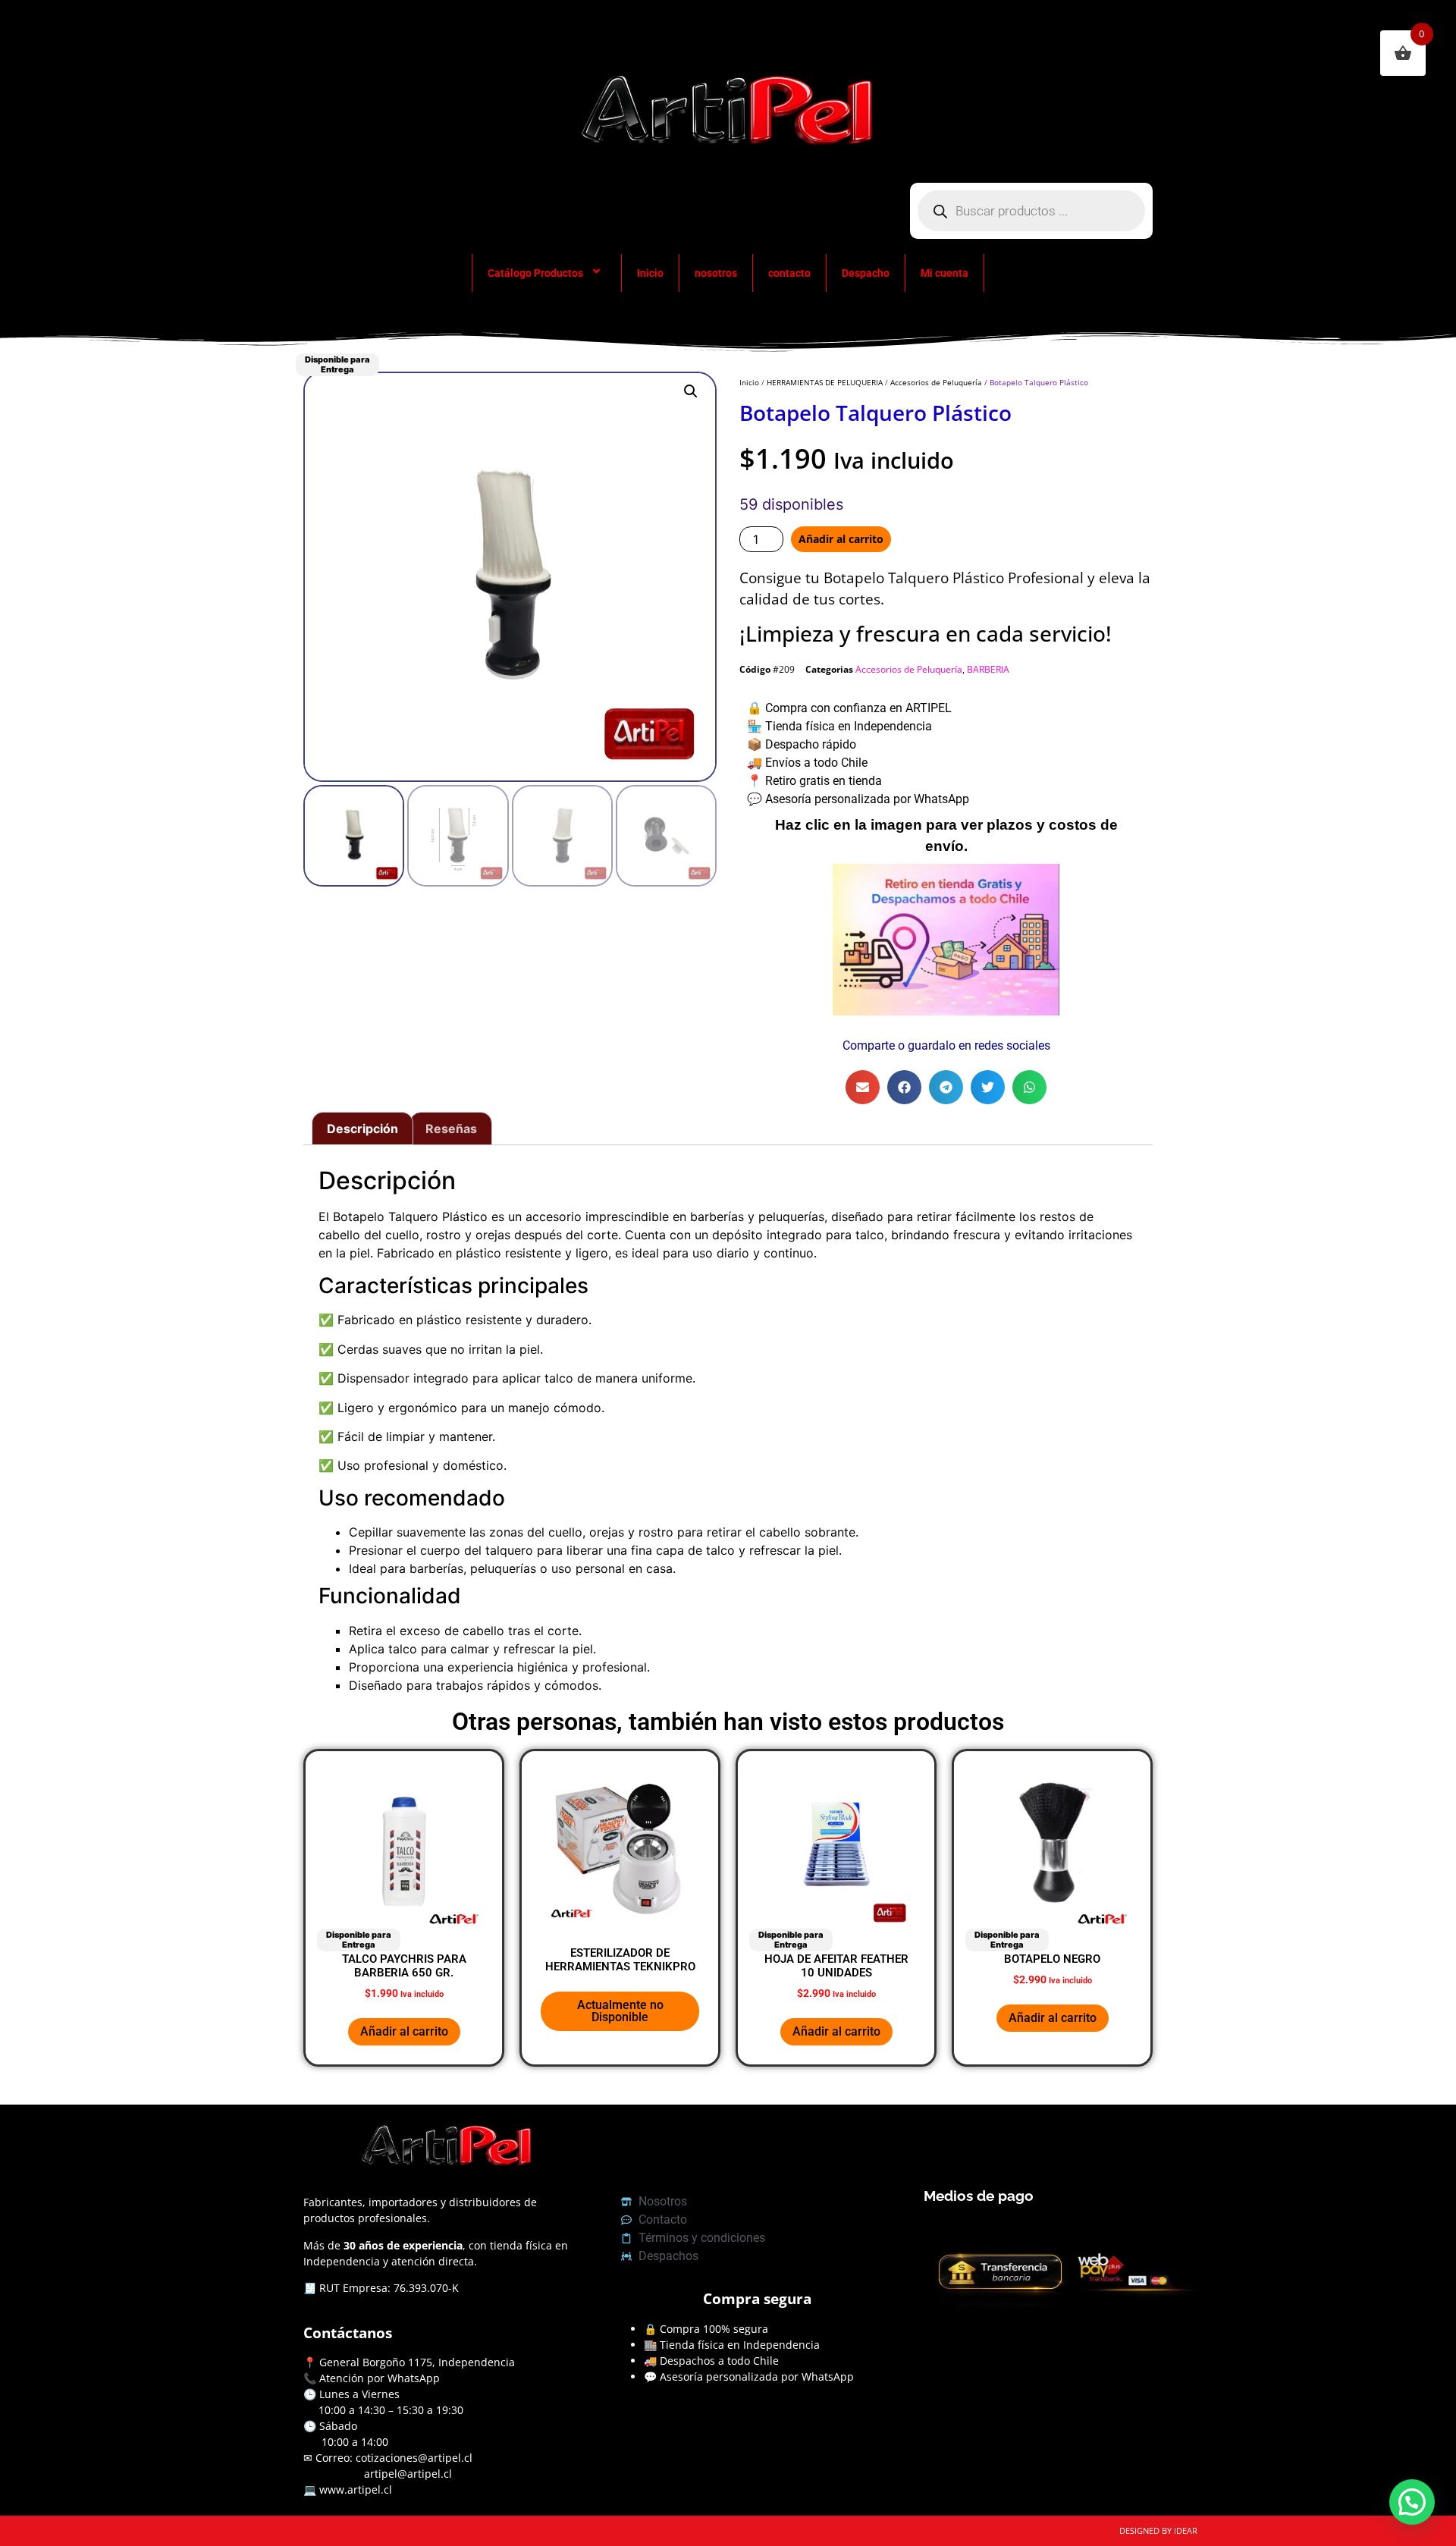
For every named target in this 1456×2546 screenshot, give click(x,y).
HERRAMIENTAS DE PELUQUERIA (825, 382)
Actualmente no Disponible (620, 2011)
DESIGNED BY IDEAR (1158, 2530)
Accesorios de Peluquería (936, 382)
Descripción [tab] (362, 1129)
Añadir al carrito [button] (404, 2031)
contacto (789, 273)
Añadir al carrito (841, 539)
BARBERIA (988, 669)
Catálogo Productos (535, 273)
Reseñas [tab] (451, 1129)
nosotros (716, 273)
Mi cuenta (945, 273)
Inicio (650, 273)
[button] (691, 391)
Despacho (866, 273)
